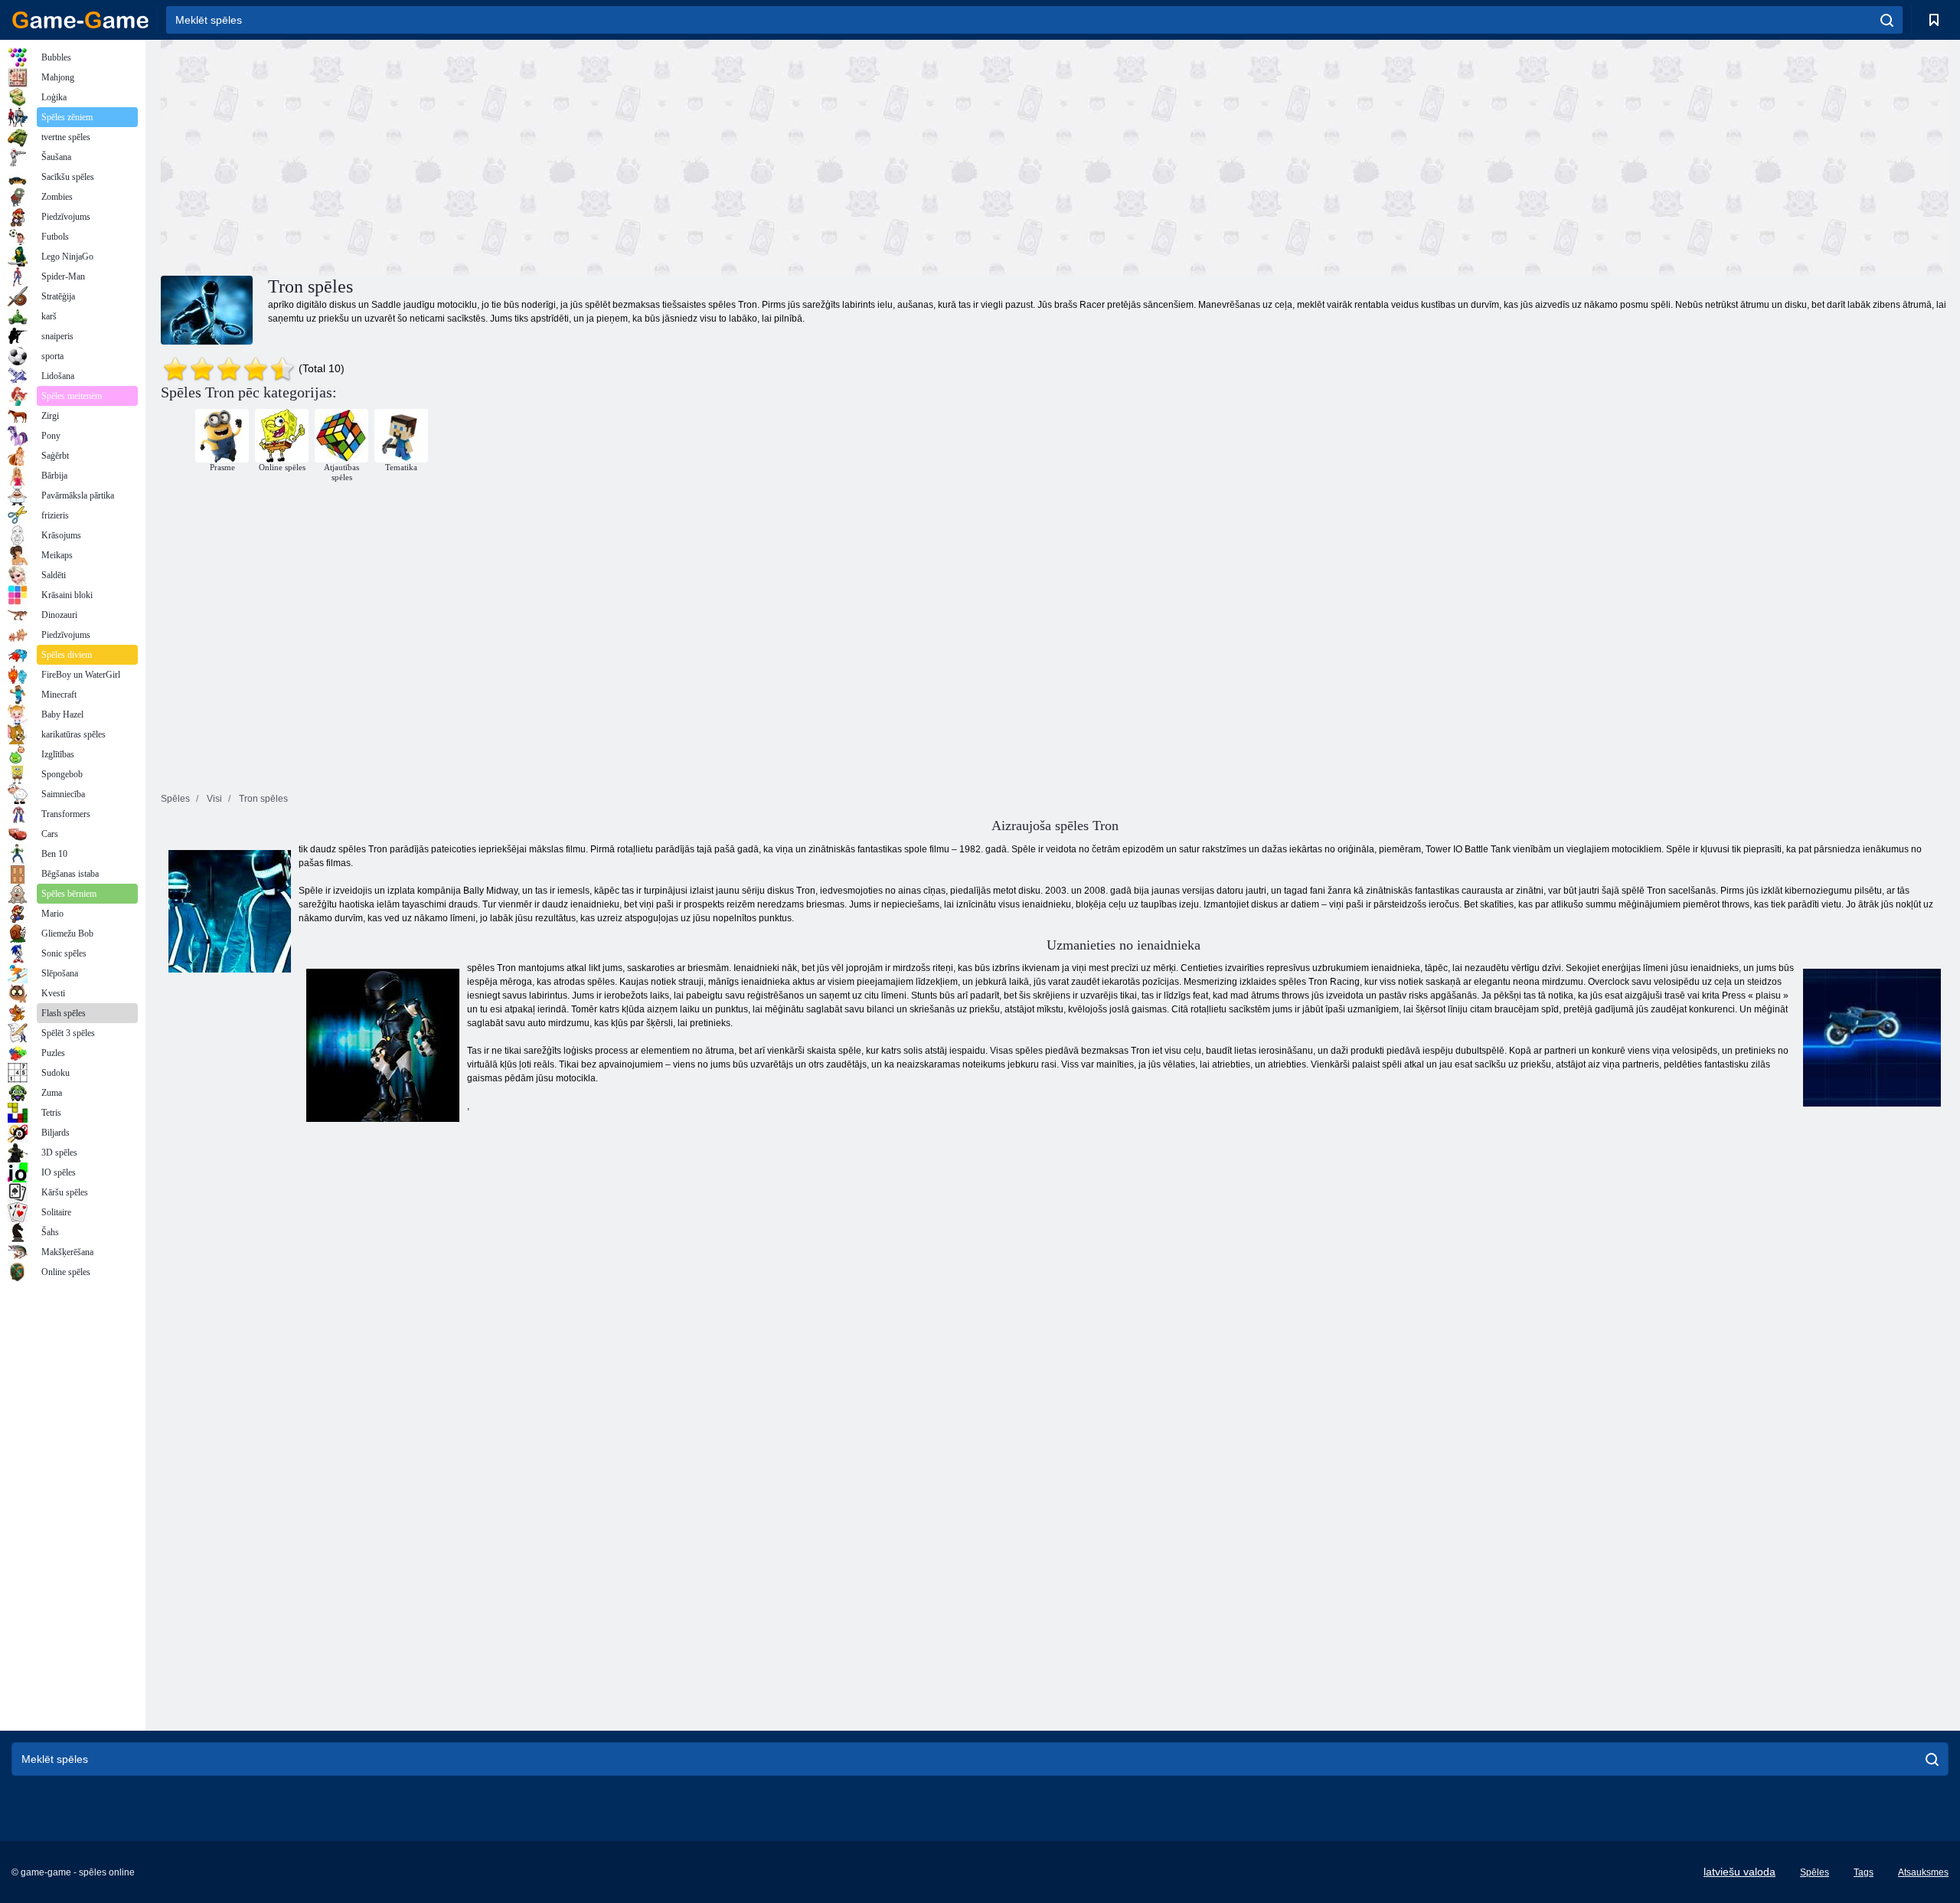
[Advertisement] (608, 155)
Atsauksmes (1923, 1872)
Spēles (1815, 1872)
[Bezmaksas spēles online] (80, 20)
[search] (1887, 20)
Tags (1864, 1872)
